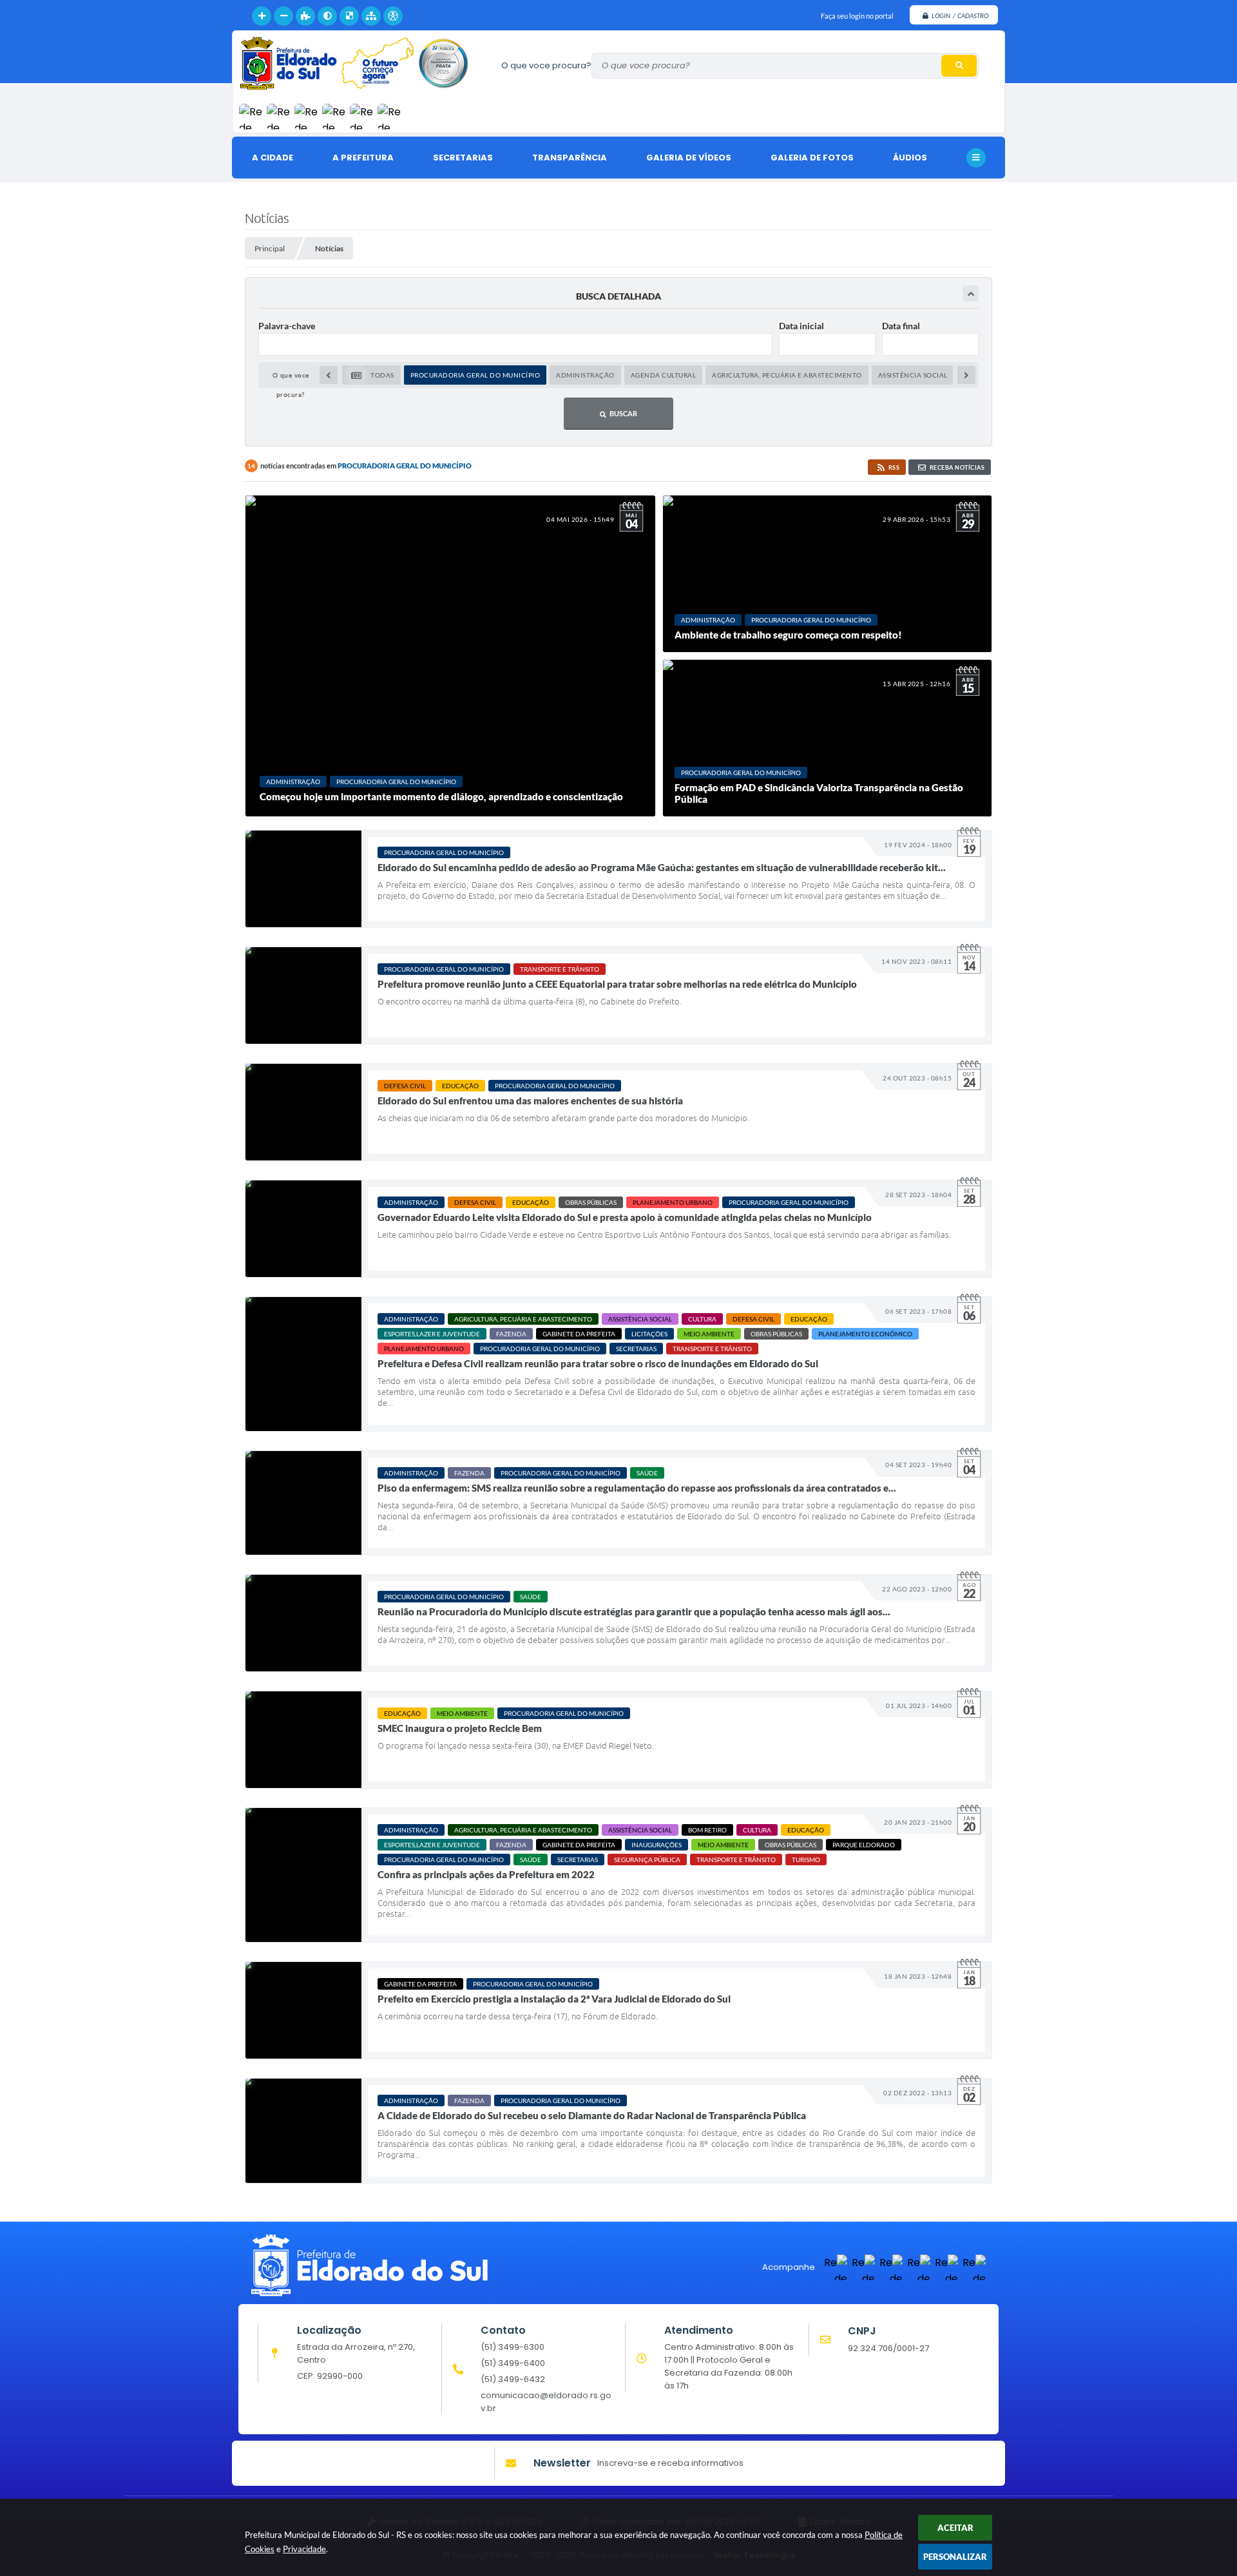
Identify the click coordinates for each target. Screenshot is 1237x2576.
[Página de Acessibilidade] (393, 16)
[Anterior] (329, 375)
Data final (901, 326)
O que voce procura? (546, 65)
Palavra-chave (287, 326)
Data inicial (801, 326)
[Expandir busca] (971, 293)
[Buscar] (959, 66)
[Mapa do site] (371, 16)
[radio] (371, 375)
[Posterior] (966, 375)
